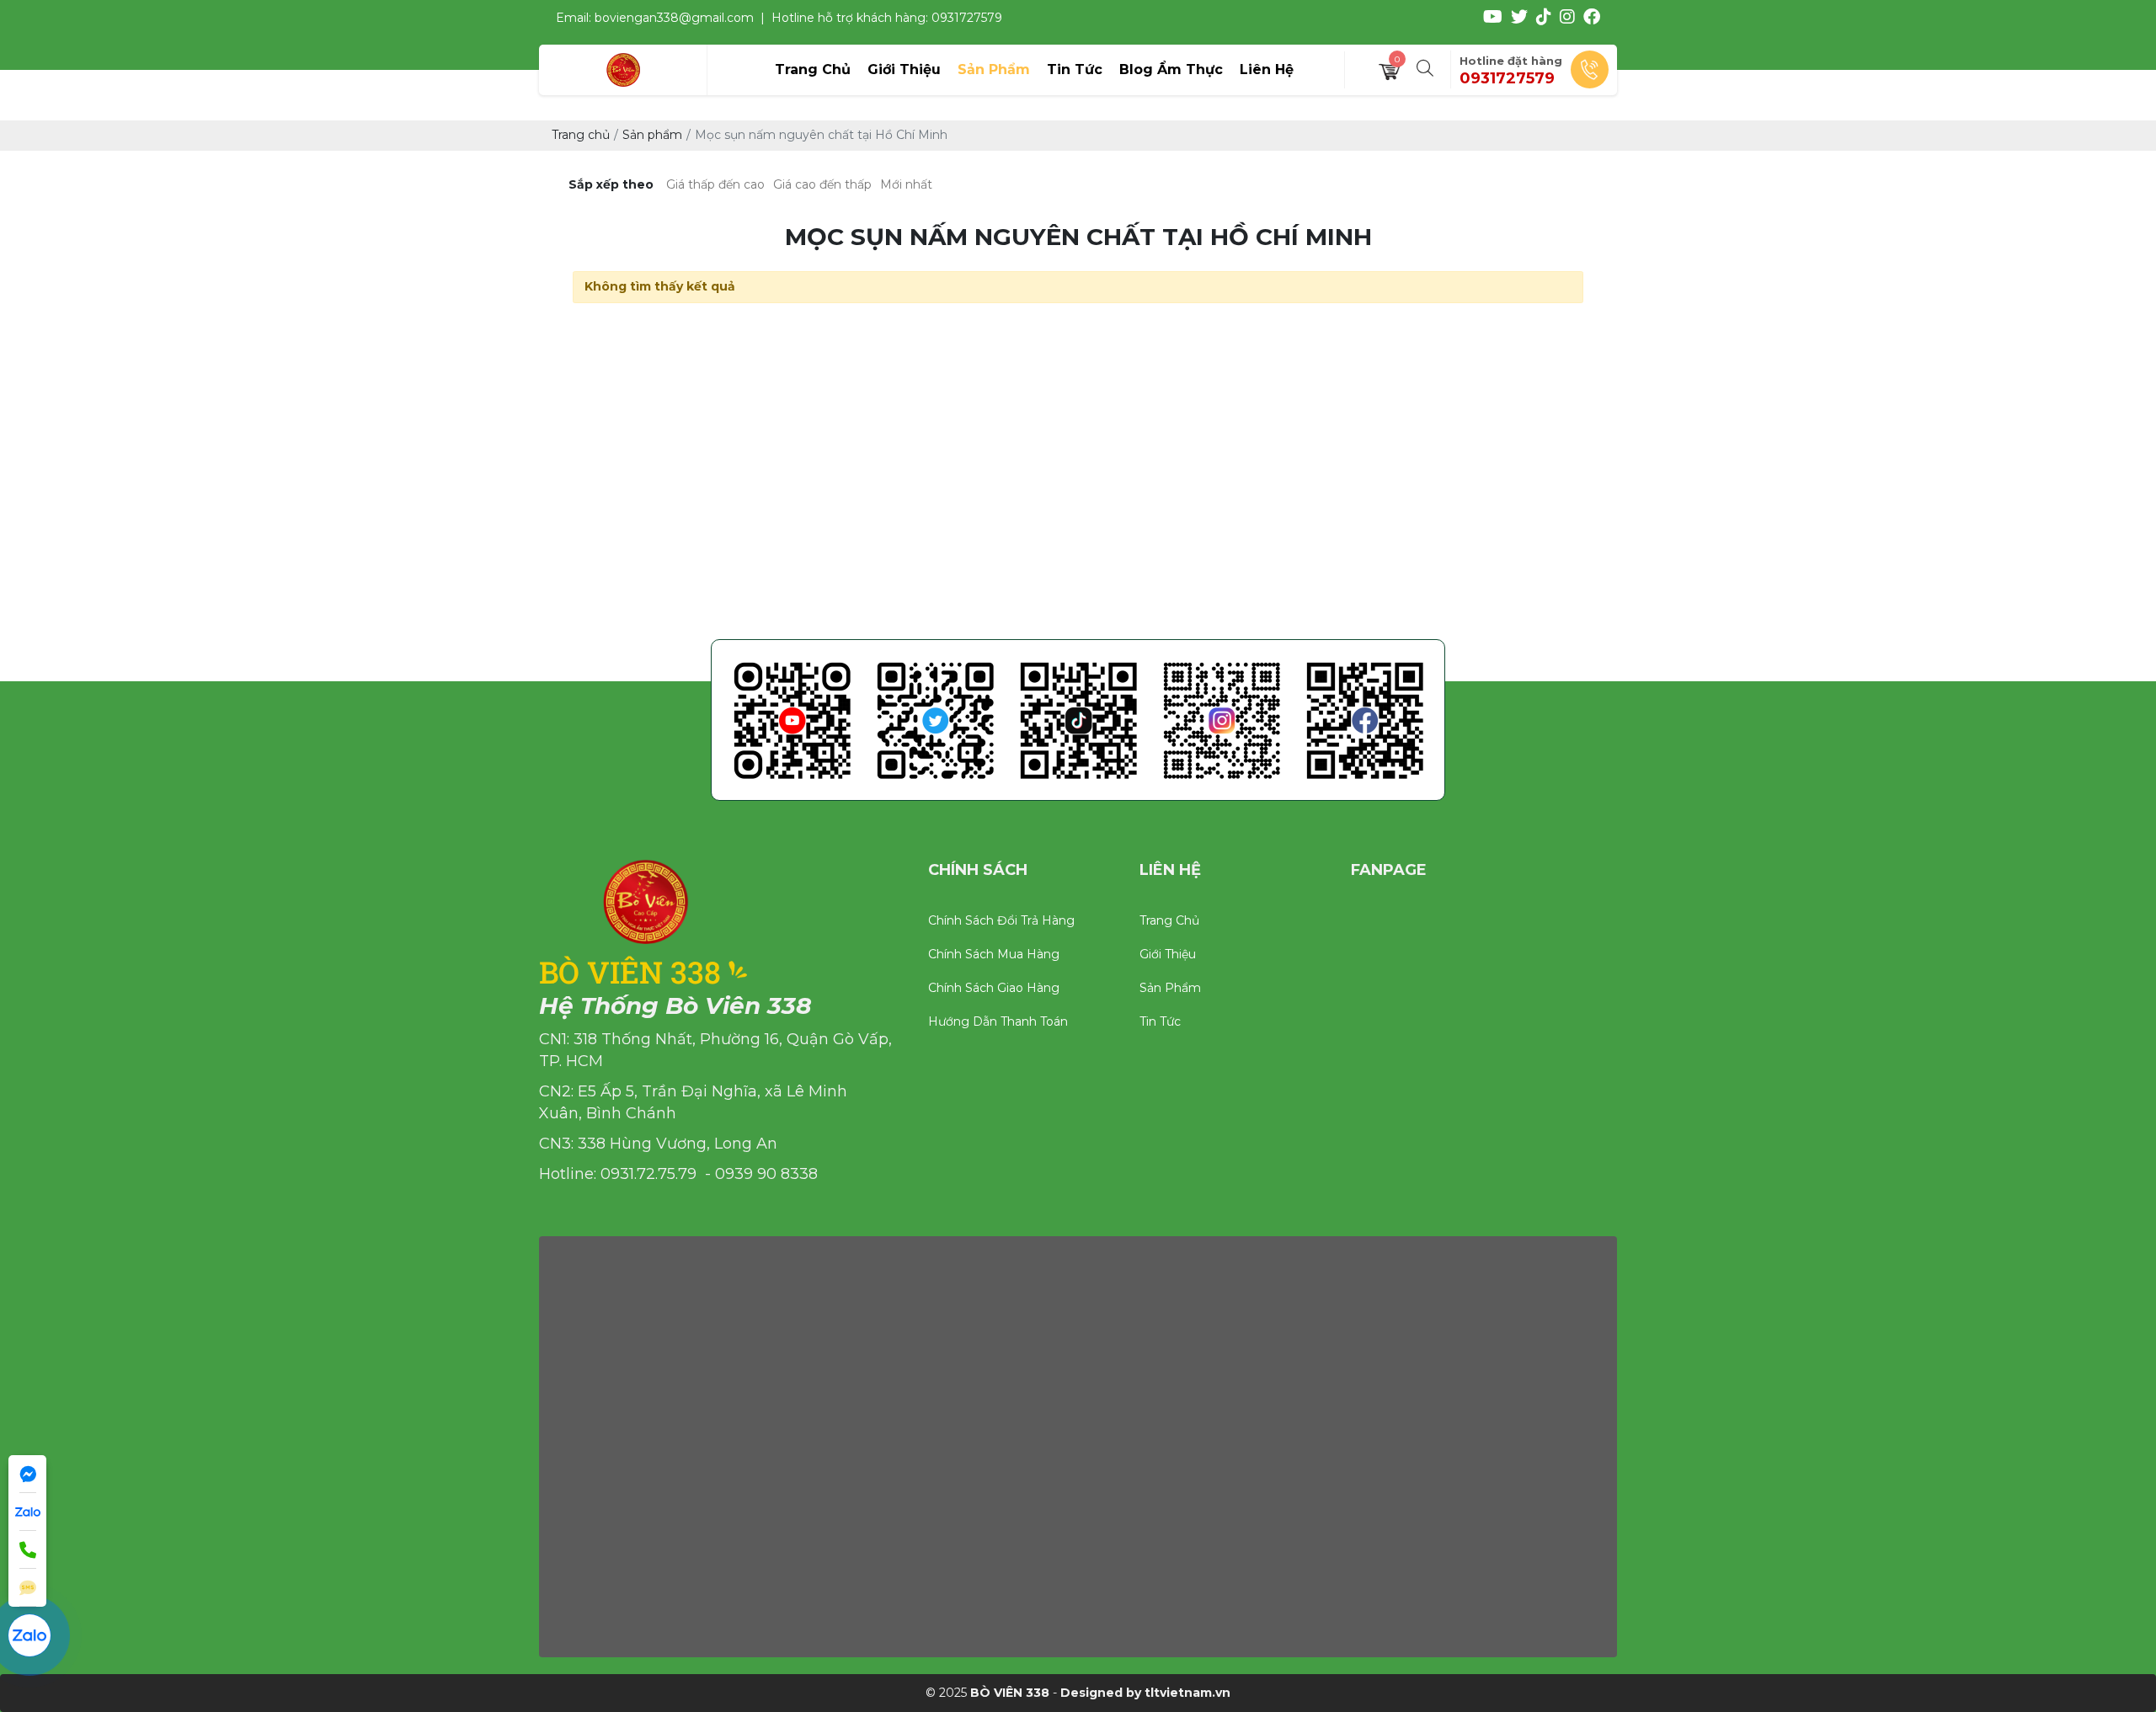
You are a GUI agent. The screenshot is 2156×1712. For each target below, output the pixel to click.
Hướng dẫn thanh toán (998, 1021)
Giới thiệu (1168, 954)
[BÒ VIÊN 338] (623, 70)
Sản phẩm (1170, 988)
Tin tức (1160, 1021)
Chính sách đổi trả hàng (1001, 920)
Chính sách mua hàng (994, 954)
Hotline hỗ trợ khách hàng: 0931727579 (887, 18)
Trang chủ (1169, 920)
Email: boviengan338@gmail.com (655, 18)
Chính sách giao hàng (994, 988)
